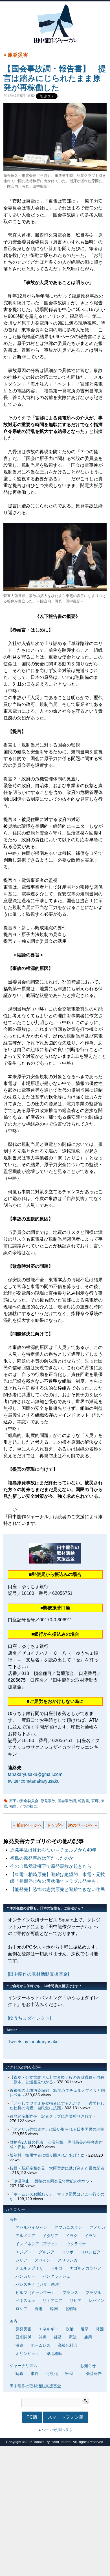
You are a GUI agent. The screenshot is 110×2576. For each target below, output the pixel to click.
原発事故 (48, 1801)
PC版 (32, 2417)
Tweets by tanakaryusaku (33, 2042)
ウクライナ (76, 2244)
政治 (70, 2329)
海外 (14, 2220)
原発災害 (18, 55)
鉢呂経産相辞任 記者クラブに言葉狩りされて (51, 2116)
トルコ (56, 2268)
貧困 (100, 2329)
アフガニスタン (68, 2227)
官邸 (95, 1801)
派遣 (19, 2345)
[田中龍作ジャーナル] (55, 42)
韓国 (54, 2309)
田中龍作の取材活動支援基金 (35, 2386)
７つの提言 (28, 1806)
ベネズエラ (25, 2300)
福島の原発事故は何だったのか (42, 1858)
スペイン (43, 2260)
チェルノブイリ (29, 2268)
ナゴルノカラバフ (85, 2268)
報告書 (84, 1801)
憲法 (73, 2337)
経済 (58, 2337)
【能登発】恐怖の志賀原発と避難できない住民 (60, 1889)
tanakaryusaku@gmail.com (35, 1774)
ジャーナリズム (23, 2366)
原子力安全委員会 (24, 1801)
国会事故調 (67, 1801)
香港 (39, 2309)
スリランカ (68, 2260)
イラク (72, 2236)
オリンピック (27, 2353)
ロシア (21, 2309)
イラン (91, 2236)
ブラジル (93, 2293)
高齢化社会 (68, 2345)
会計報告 (94, 2374)
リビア (76, 2300)
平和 (69, 2374)
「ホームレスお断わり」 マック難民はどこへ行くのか (57, 2196)
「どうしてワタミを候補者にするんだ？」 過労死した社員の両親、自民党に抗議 (57, 2106)
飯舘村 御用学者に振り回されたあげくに (47, 2155)
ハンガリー (25, 2276)
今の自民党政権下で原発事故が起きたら (51, 1866)
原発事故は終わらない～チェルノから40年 (53, 1850)
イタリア (50, 2236)
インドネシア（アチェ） (37, 2244)
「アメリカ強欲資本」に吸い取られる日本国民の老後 (57, 2129)
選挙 (85, 2329)
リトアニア (52, 2300)
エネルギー (49, 2329)
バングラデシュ (56, 2276)
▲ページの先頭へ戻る (55, 2430)
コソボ (68, 2252)
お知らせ (88, 2366)
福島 (13, 1806)
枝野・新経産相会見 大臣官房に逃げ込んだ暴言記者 (57, 2168)
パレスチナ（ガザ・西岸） (39, 2284)
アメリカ (97, 2227)
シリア (21, 2260)
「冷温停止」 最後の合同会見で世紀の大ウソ (50, 2181)
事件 (35, 2374)
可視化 (52, 2374)
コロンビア (91, 2252)
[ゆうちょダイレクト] (29, 2018)
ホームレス (41, 2345)
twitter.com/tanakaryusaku (34, 1781)
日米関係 (23, 2337)
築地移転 (54, 2353)
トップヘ (55, 1825)
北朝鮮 (71, 2309)
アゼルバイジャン (31, 2227)
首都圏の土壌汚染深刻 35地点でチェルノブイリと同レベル (57, 2093)
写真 (19, 2374)
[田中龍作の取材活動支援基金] (38, 1974)
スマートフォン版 (66, 2417)
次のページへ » (82, 1825)
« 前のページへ (28, 1825)
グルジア (47, 2252)
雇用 (88, 2337)
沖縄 (43, 2337)
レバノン (96, 2300)
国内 (14, 2321)
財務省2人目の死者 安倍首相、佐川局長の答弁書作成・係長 (56, 2145)
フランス (70, 2293)
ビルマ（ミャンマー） (35, 2293)
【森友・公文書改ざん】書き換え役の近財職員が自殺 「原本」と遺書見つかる (59, 2080)
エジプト (23, 2252)
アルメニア (25, 2236)
